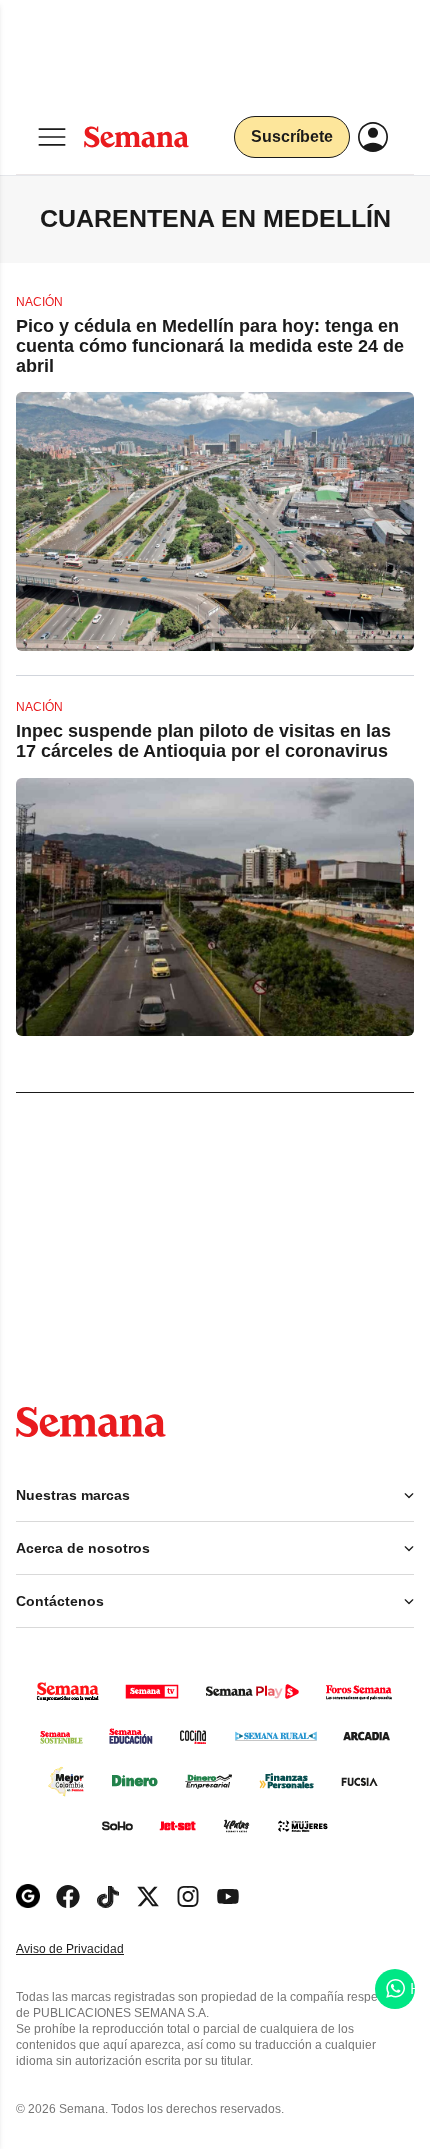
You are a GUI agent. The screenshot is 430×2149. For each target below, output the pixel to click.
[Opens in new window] (68, 1896)
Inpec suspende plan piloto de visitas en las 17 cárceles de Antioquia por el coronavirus (203, 741)
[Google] (28, 1896)
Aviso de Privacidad (91, 1949)
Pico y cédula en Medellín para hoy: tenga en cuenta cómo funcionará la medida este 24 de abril (210, 346)
